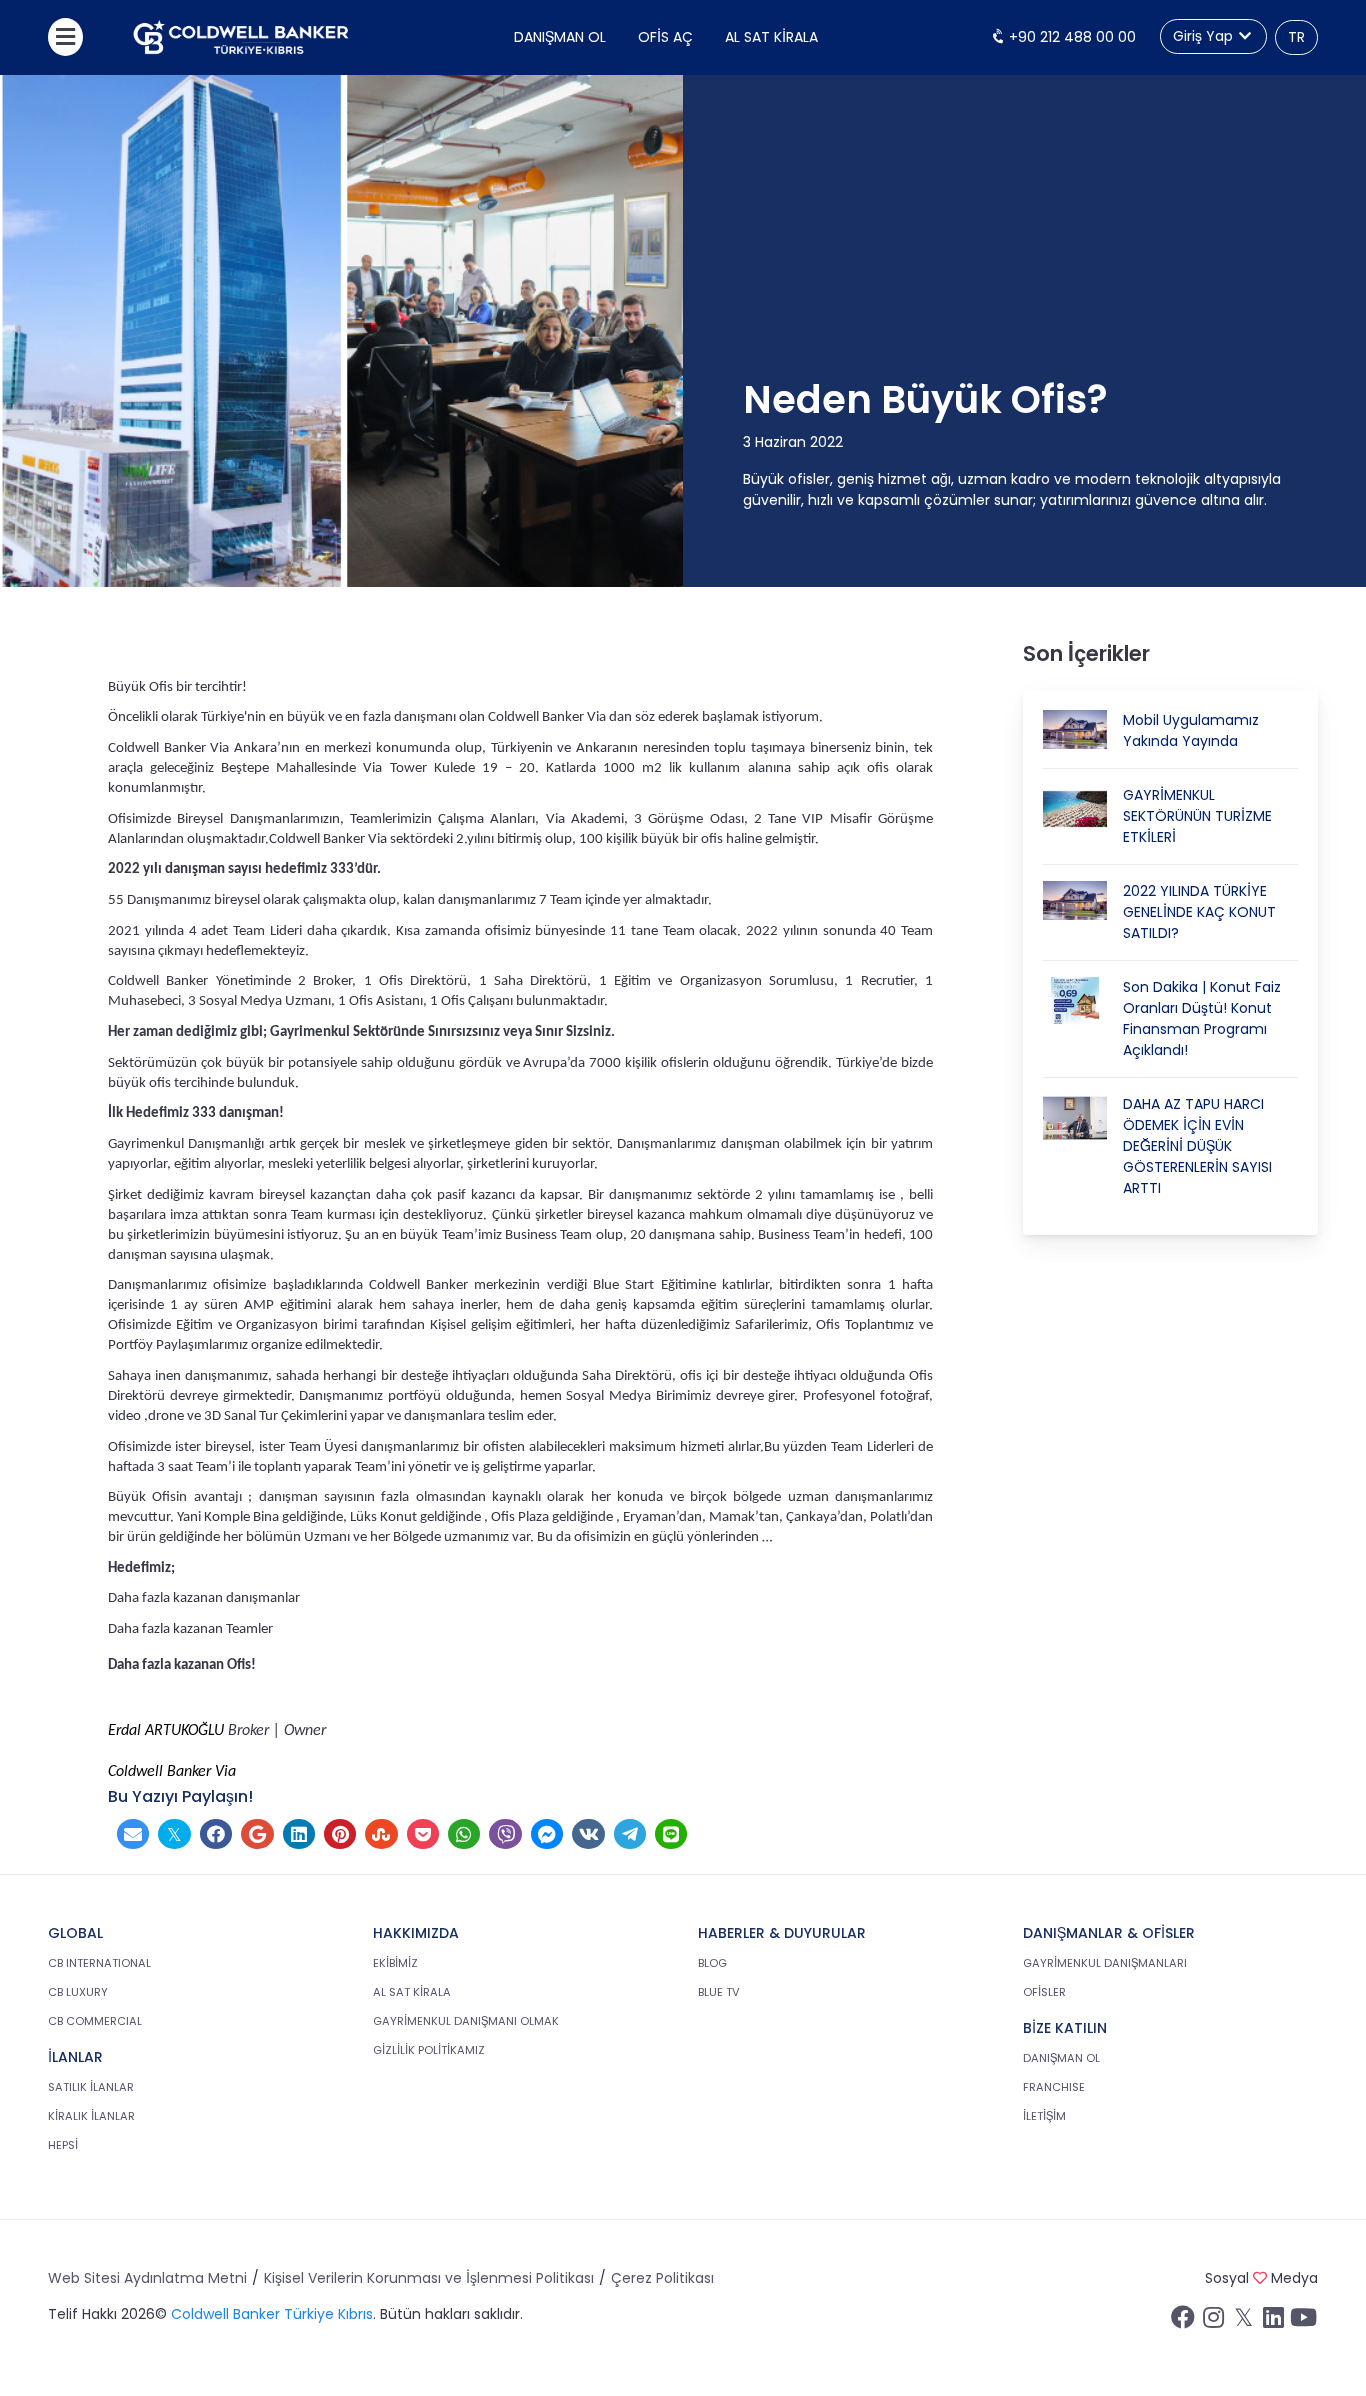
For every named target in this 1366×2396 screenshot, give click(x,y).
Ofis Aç (665, 37)
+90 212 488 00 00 (1070, 37)
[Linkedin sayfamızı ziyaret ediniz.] (1273, 2322)
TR (1296, 37)
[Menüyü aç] (65, 37)
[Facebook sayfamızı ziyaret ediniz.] (1183, 2322)
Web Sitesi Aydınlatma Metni (147, 2278)
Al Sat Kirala (771, 37)
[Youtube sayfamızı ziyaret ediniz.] (1303, 2322)
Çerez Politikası (662, 2278)
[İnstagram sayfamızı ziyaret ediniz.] (1213, 2322)
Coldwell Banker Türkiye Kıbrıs (272, 2314)
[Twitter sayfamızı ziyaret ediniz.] (1243, 2322)
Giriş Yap (1205, 36)
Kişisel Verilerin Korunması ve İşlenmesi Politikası (429, 2278)
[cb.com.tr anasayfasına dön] (241, 37)
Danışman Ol (560, 37)
